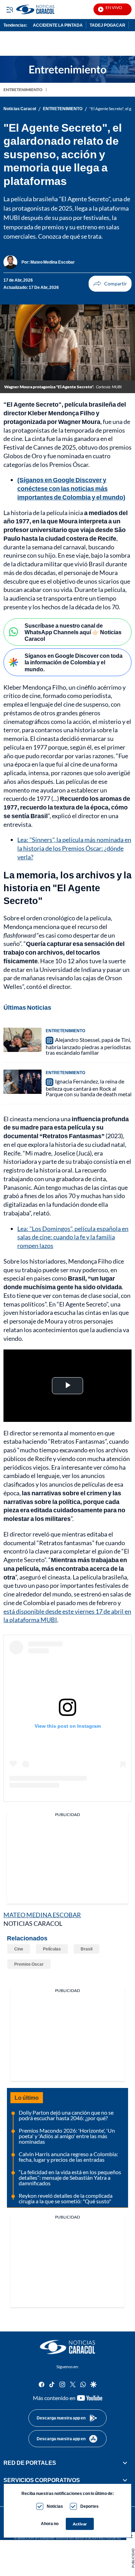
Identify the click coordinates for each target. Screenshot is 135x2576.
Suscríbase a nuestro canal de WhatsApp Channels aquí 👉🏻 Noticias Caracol (73, 632)
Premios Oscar (29, 1964)
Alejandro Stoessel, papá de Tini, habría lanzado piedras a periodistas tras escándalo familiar (88, 1046)
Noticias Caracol (20, 109)
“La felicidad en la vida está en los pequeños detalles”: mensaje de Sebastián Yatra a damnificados (70, 2177)
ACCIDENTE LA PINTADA (58, 25)
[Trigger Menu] (10, 9)
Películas (52, 1949)
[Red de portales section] (125, 2463)
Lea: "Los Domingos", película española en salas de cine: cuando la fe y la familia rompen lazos (73, 1237)
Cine (19, 1949)
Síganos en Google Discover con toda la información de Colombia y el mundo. (74, 662)
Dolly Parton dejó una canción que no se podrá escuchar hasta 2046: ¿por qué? (66, 2115)
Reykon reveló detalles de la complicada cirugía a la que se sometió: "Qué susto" (66, 2198)
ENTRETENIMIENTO (23, 90)
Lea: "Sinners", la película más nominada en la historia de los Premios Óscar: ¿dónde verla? (74, 848)
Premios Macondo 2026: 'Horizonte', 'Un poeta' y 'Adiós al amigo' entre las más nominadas (67, 2136)
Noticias (55, 2506)
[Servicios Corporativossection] (125, 2480)
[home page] (67, 2347)
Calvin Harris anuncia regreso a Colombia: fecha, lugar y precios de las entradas (68, 2157)
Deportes (89, 2506)
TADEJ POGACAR (107, 25)
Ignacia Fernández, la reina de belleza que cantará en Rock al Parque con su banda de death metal (89, 1088)
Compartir (110, 284)
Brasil (87, 1949)
